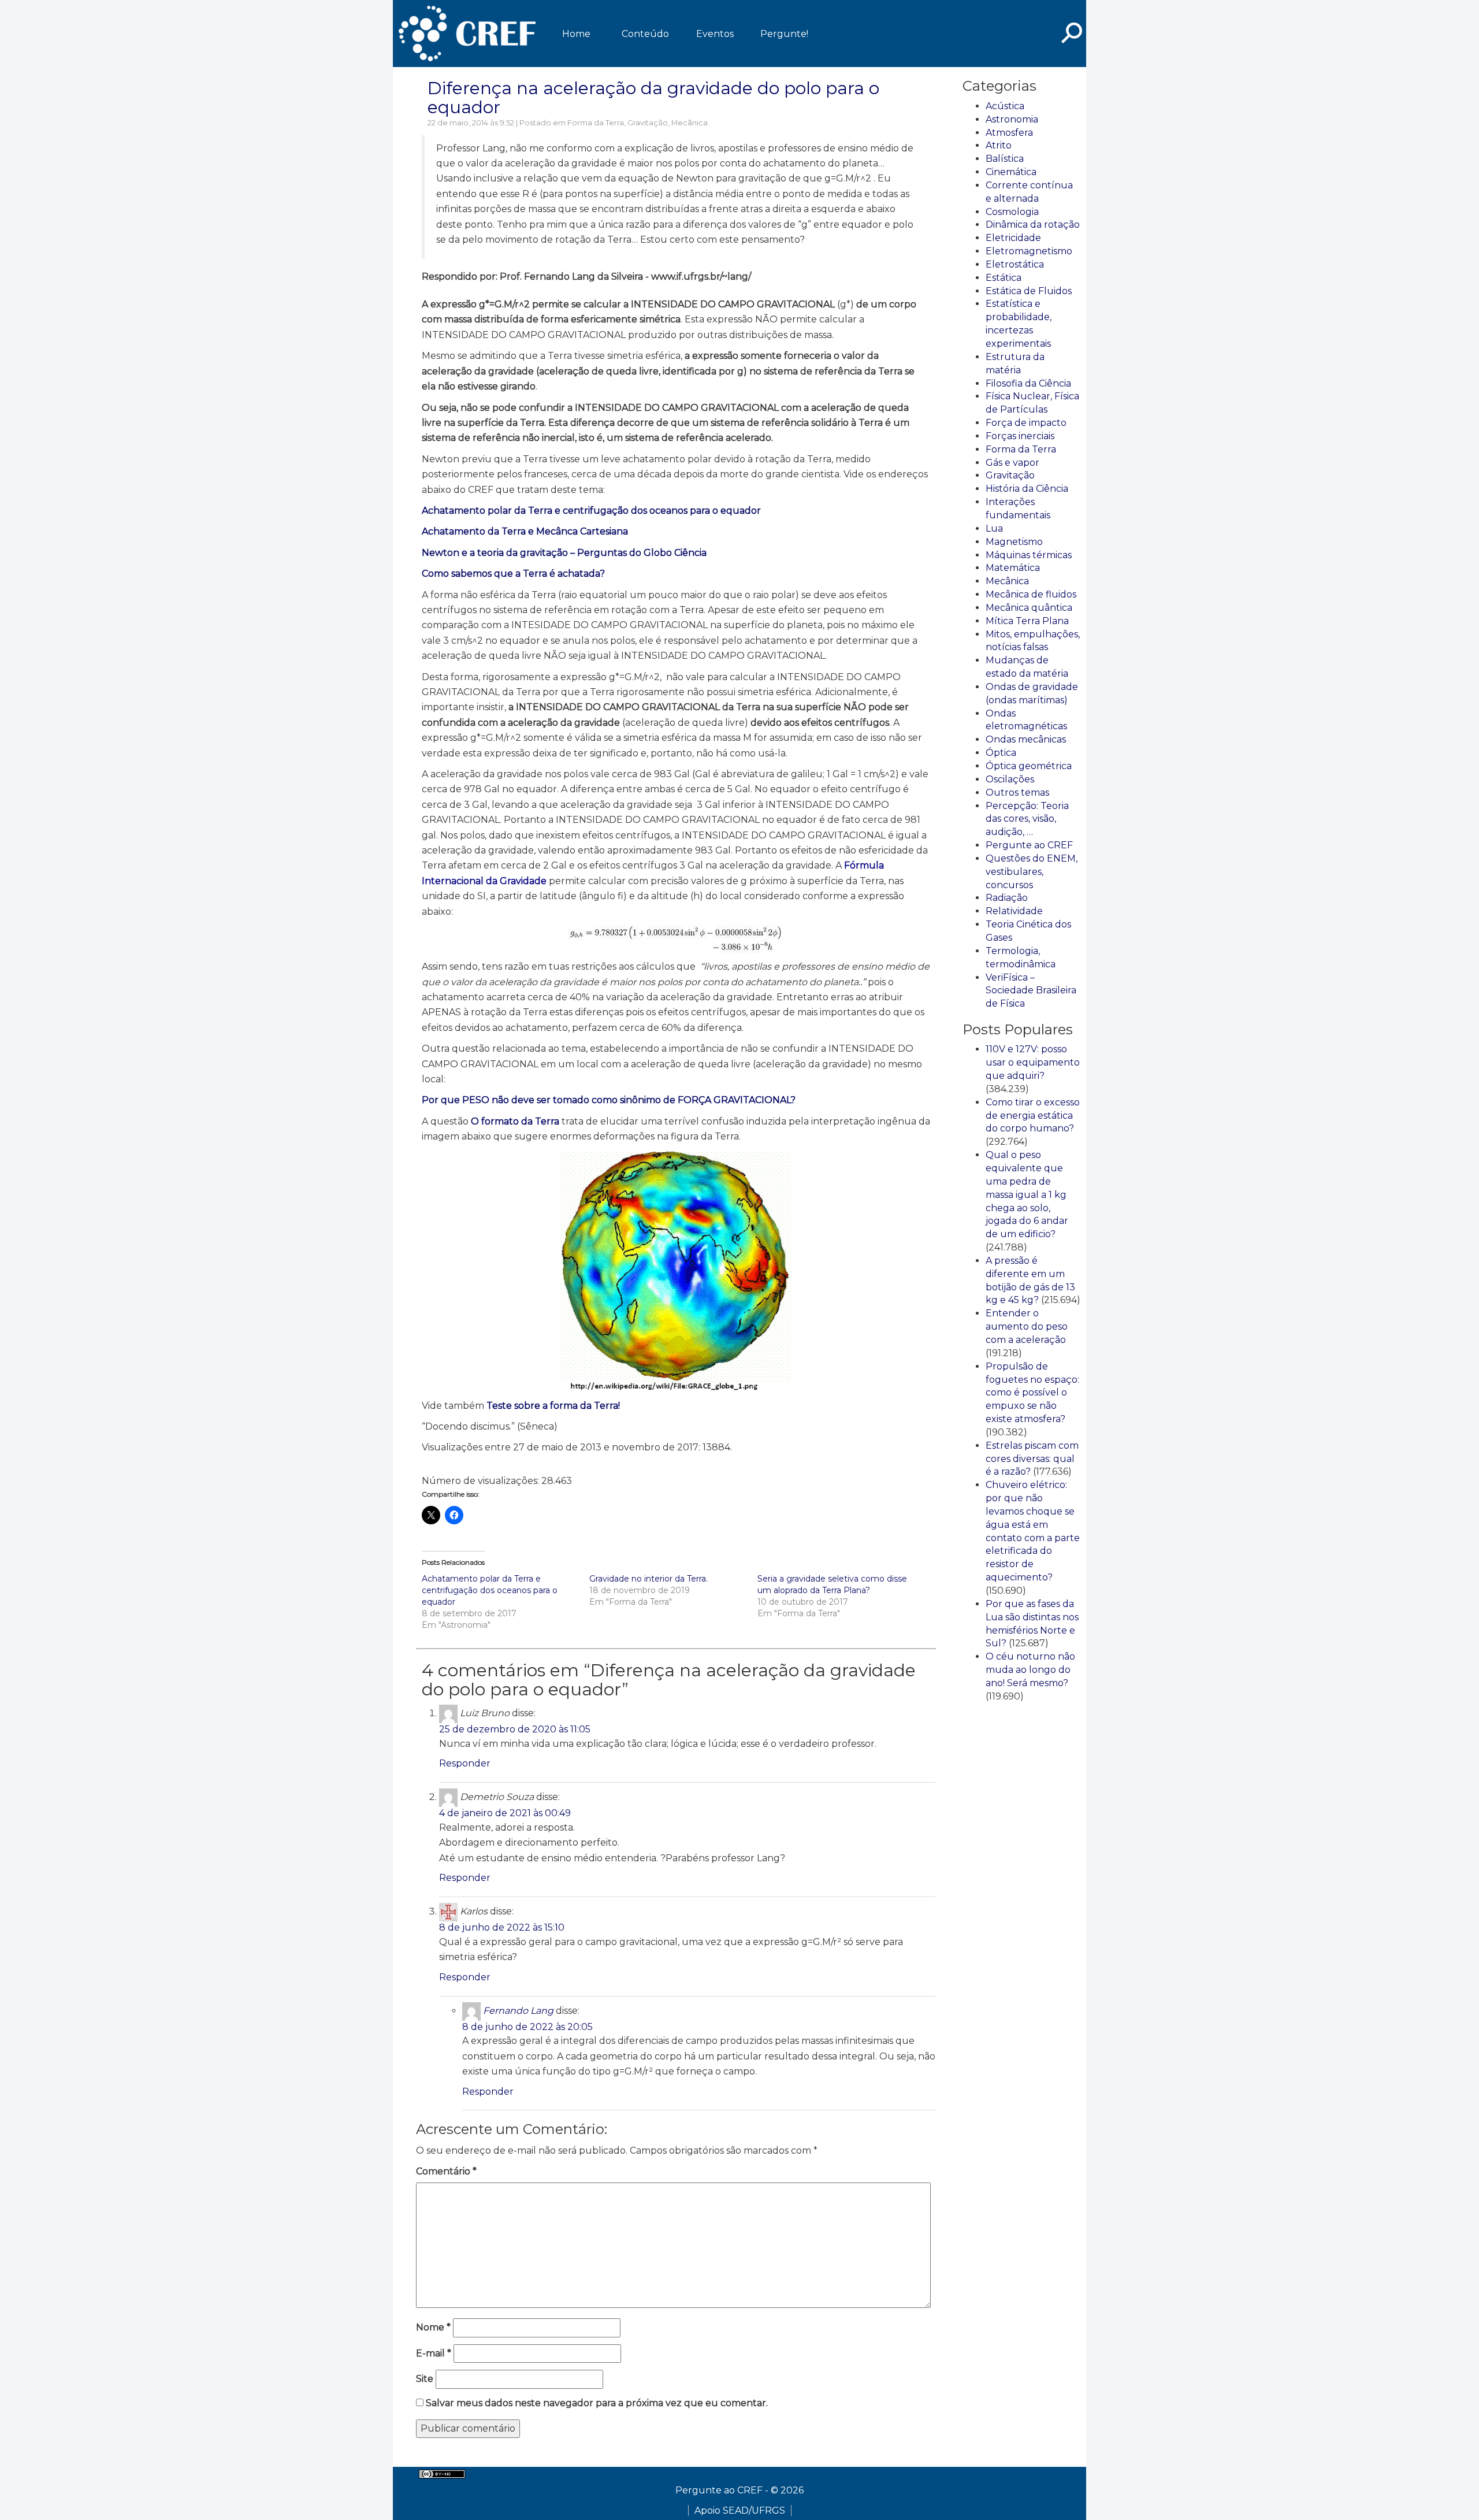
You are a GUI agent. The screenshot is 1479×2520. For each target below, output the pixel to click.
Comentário (446, 2171)
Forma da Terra (596, 123)
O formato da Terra (515, 1121)
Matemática (1013, 568)
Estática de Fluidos (1029, 291)
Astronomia (1012, 119)
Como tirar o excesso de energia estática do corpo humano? (1033, 1116)
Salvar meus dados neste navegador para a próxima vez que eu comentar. (597, 2403)
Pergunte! (784, 34)
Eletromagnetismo (1029, 251)
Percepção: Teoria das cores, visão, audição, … (1027, 819)
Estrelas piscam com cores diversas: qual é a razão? (1032, 1459)
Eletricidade (1013, 238)
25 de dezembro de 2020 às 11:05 (515, 1729)
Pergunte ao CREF (1029, 845)
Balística (1005, 159)
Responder (465, 1763)
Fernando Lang (518, 2011)
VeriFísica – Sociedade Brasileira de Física (1031, 991)
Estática (1004, 278)
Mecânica (690, 123)
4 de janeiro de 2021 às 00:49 (505, 1813)
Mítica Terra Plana (1027, 621)
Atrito (999, 145)
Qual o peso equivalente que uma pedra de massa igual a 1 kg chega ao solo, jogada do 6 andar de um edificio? (1027, 1194)
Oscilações (1010, 779)
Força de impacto (1026, 423)
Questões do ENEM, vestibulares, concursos (1032, 872)
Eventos (715, 34)
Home (576, 34)
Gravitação (648, 123)
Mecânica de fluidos (1031, 594)
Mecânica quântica (1029, 608)
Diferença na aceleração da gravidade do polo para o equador (653, 98)
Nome (433, 2327)
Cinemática (1011, 172)
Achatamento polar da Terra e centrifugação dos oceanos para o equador (591, 511)
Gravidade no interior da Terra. (649, 1579)
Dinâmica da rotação (1033, 224)
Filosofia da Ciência (1028, 383)
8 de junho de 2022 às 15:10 (502, 1927)
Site (425, 2379)
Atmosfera (1009, 133)
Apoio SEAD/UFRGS (740, 2510)
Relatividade (1014, 911)
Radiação (1007, 898)
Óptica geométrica (1029, 766)
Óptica (1001, 753)
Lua (994, 528)
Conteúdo (645, 34)
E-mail (434, 2353)
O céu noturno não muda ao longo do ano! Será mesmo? (1030, 1670)
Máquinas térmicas (1029, 555)
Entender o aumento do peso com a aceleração (1027, 1326)
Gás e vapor (1012, 463)
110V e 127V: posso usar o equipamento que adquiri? (1033, 1062)
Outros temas (1017, 793)
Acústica (1005, 106)
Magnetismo (1014, 542)
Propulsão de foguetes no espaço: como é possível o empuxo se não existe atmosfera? (1032, 1393)
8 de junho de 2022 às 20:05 (527, 2027)
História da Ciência (1027, 489)
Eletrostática (1015, 264)
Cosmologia (1012, 212)
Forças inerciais (1020, 436)
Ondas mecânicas (1026, 739)
